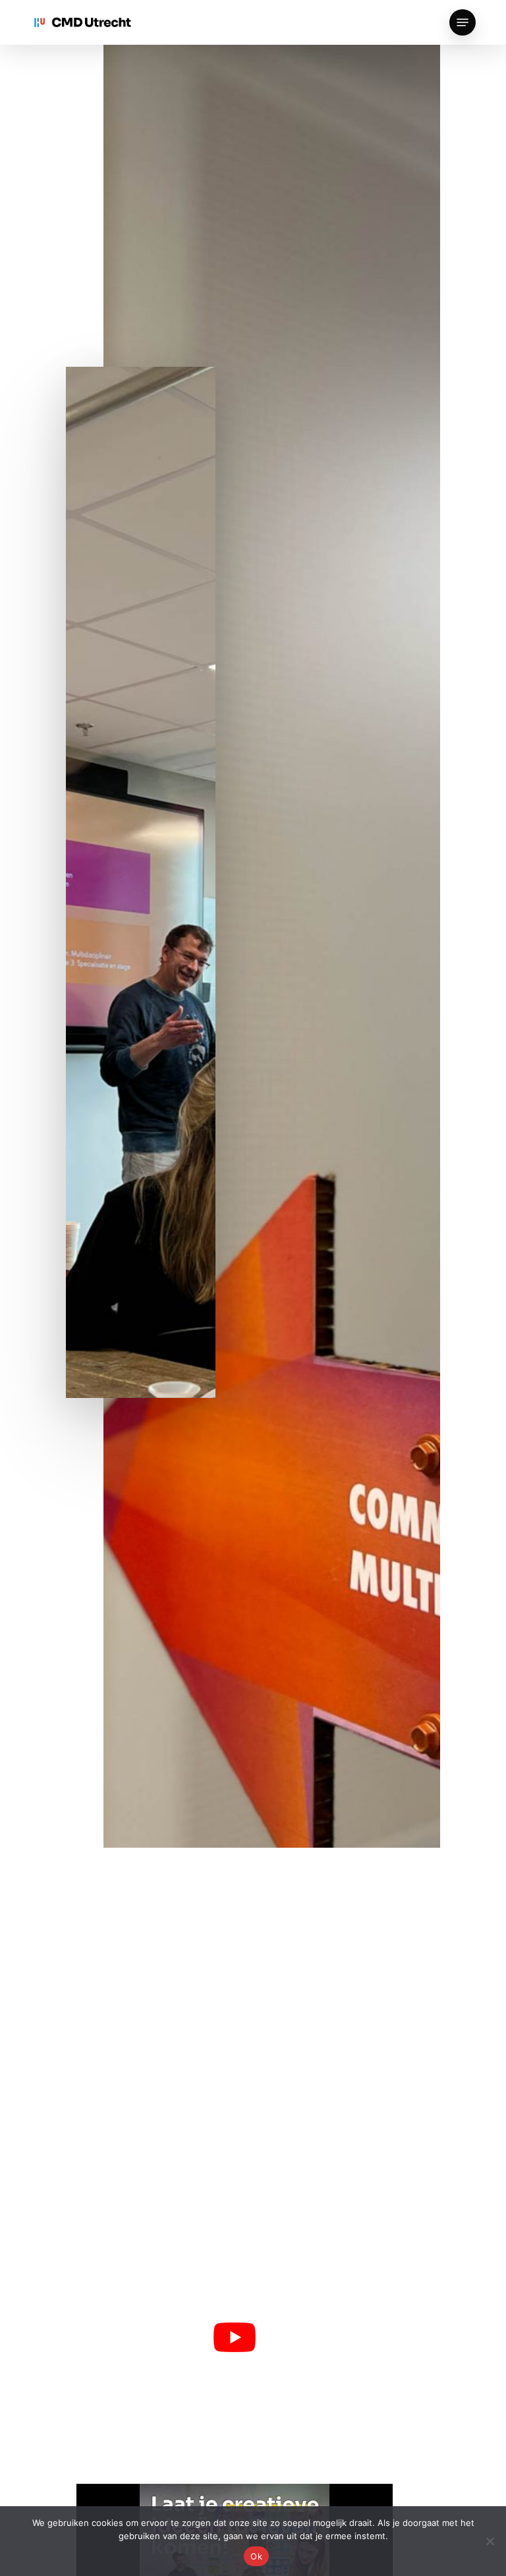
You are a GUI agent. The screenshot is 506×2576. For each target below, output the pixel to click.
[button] (463, 22)
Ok (256, 2556)
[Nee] (490, 2541)
